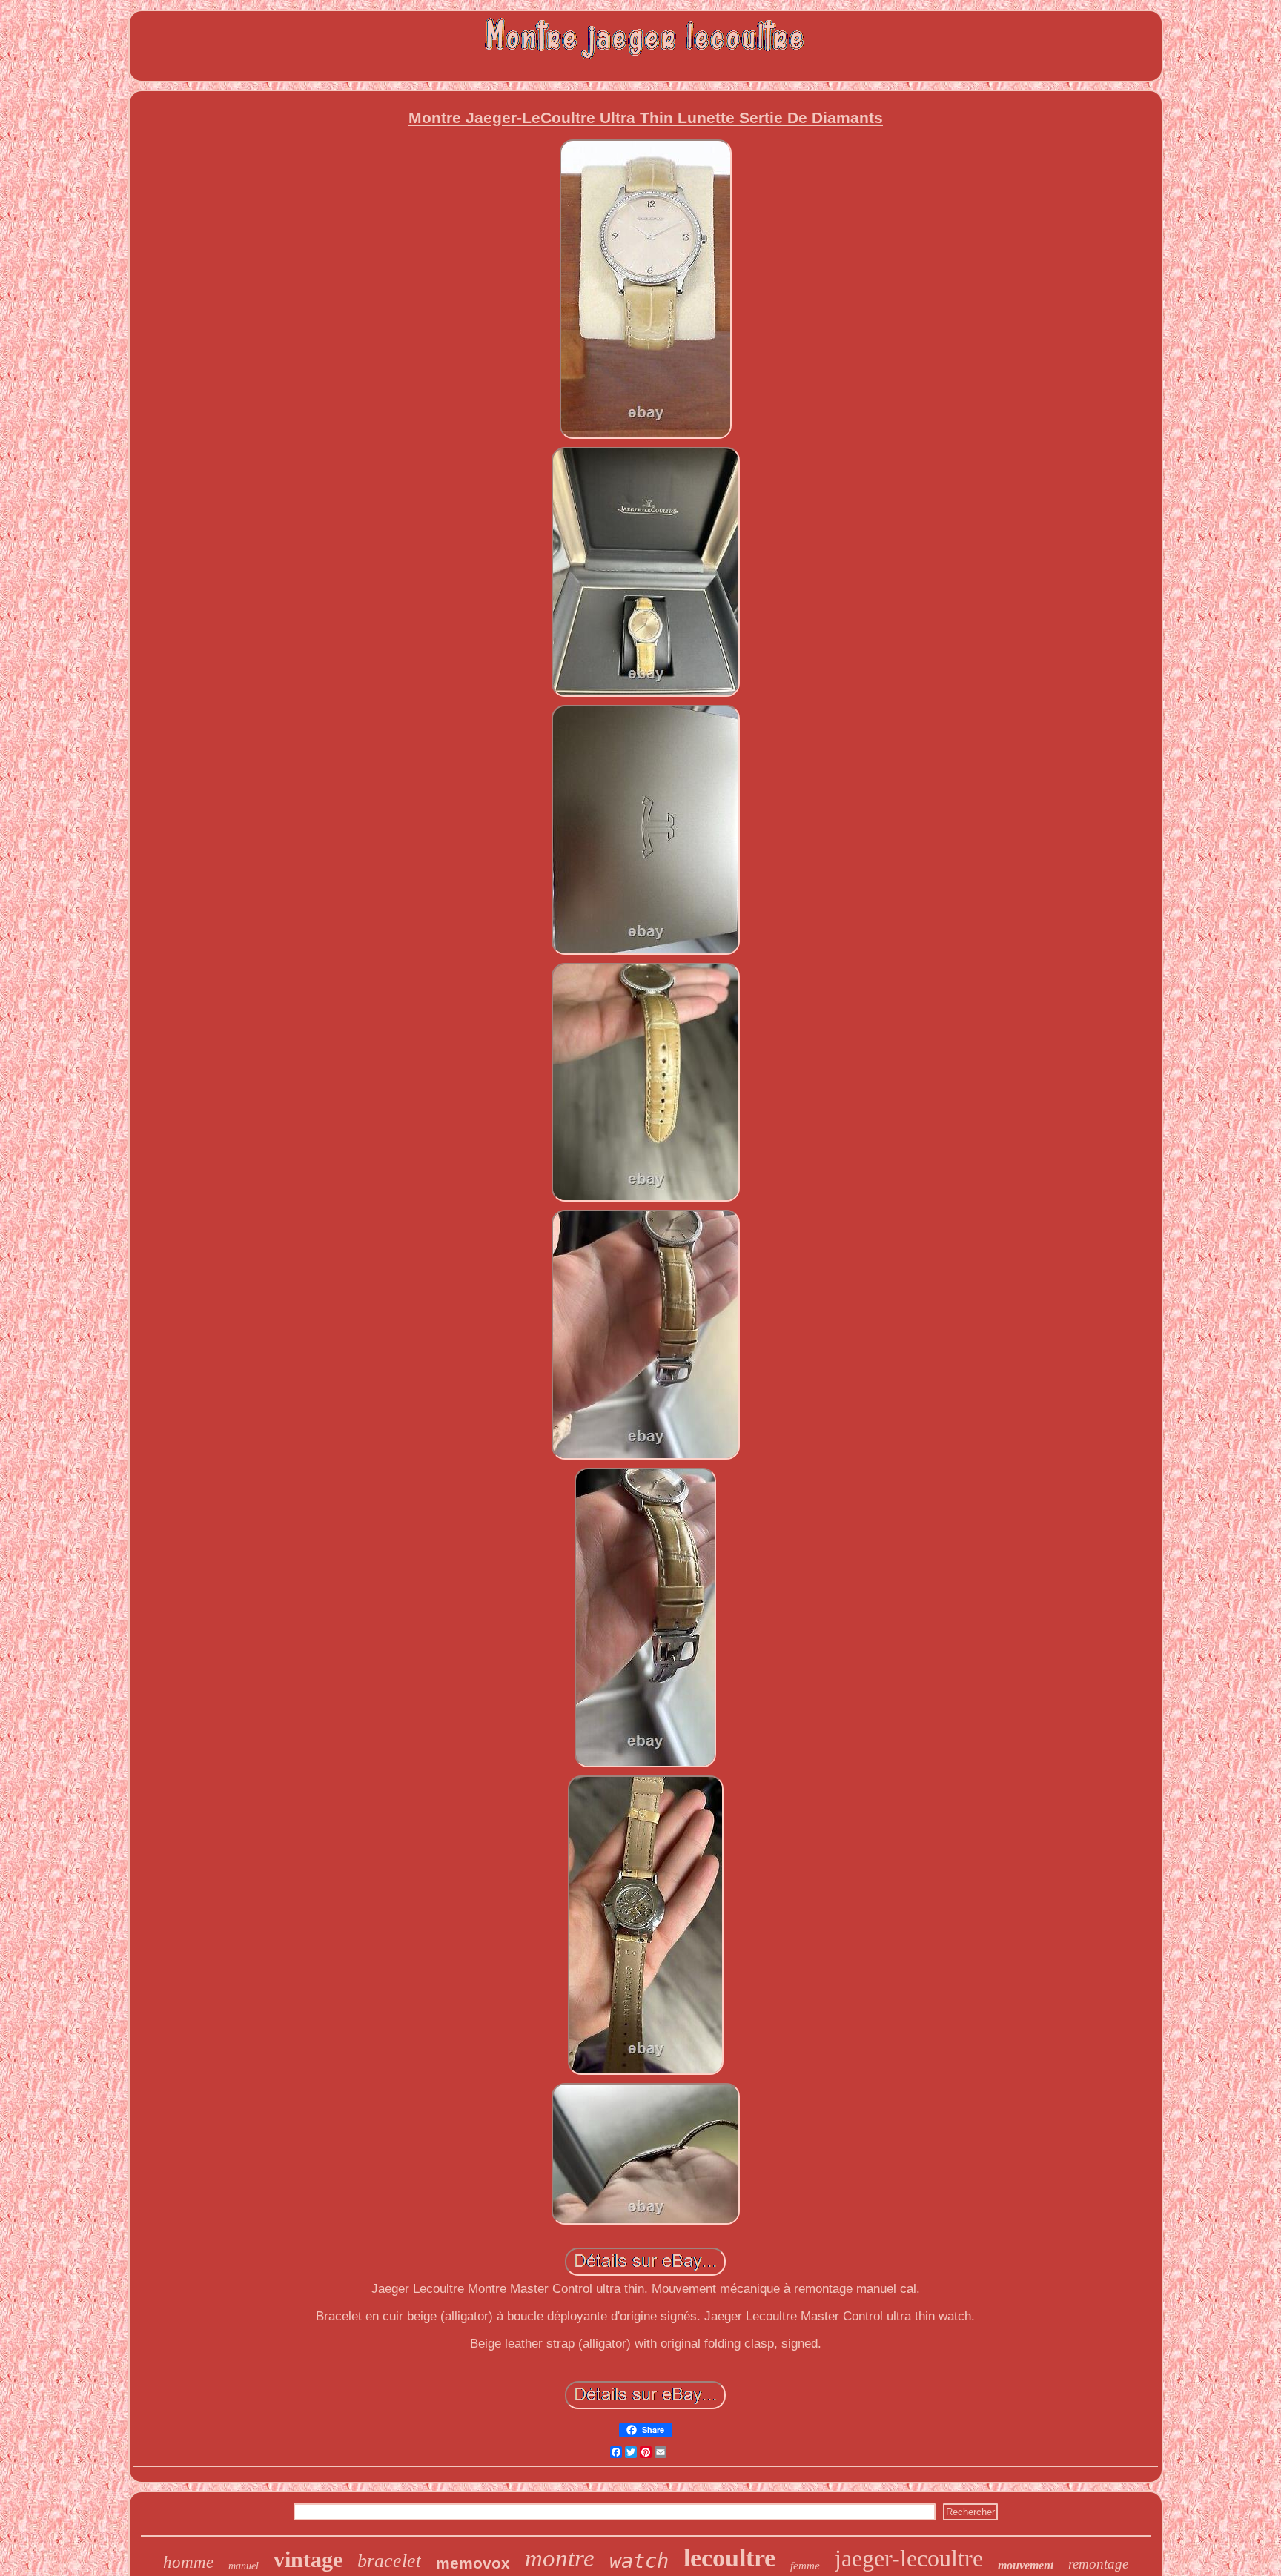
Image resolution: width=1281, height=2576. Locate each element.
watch (639, 2561)
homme (188, 2562)
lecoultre (729, 2558)
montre (560, 2558)
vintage (308, 2559)
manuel (244, 2566)
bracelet (389, 2561)
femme (805, 2566)
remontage (1098, 2564)
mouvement (1026, 2565)
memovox (473, 2563)
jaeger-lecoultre (909, 2558)
